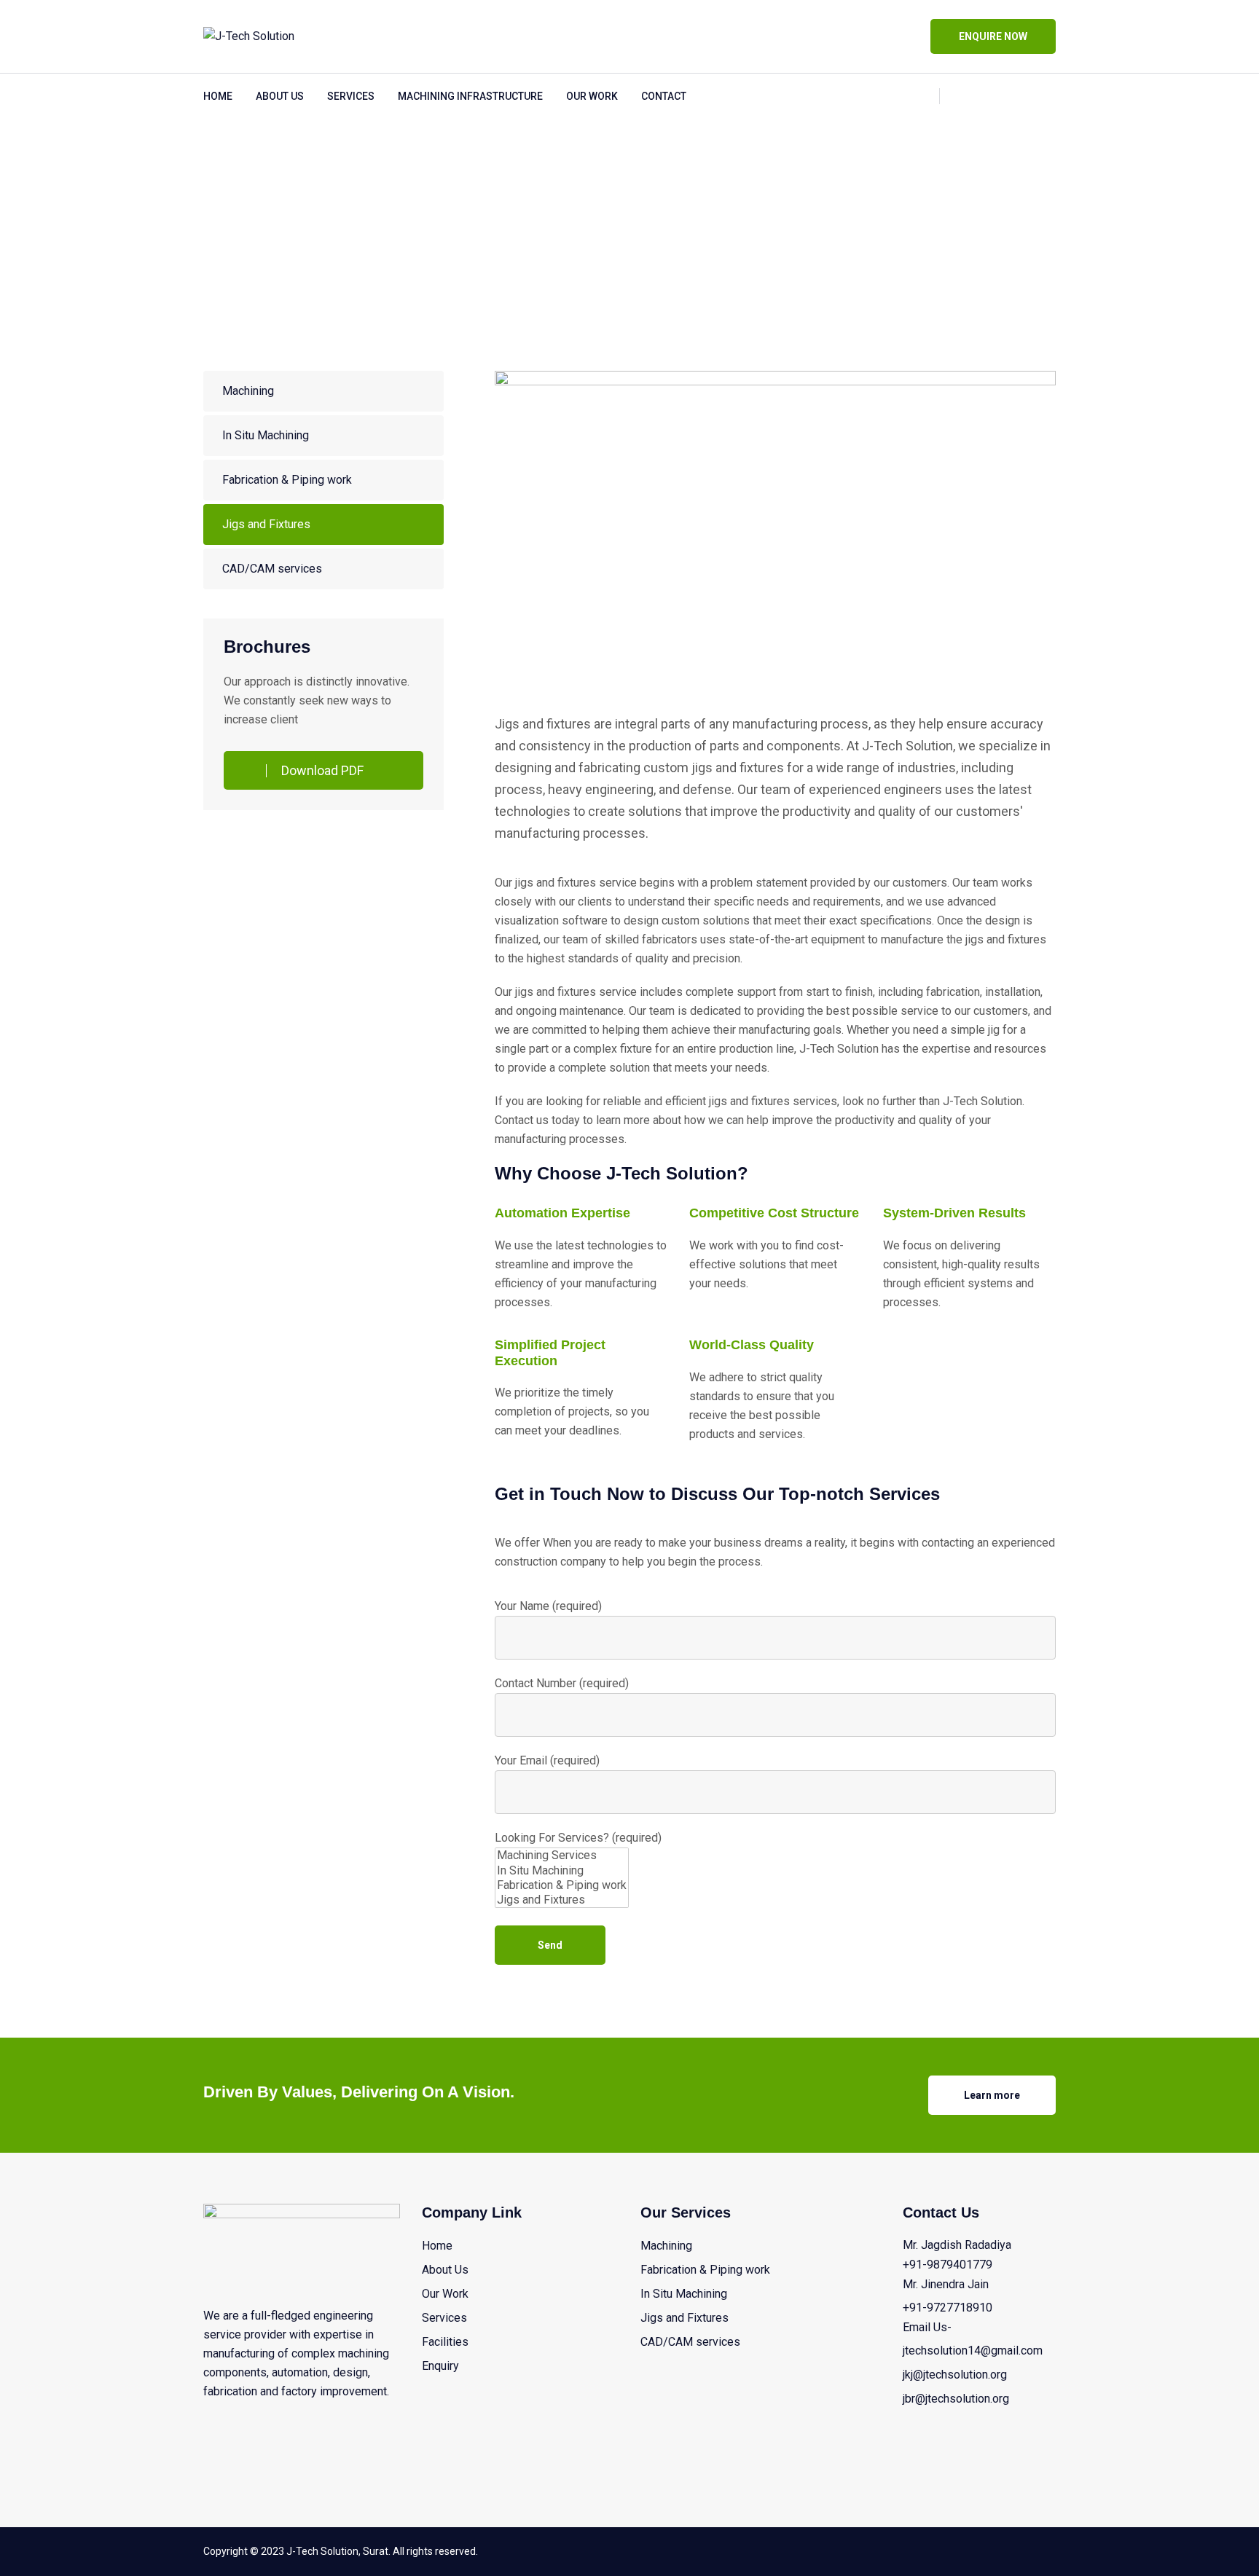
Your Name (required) (548, 1606)
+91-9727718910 (948, 2308)
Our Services (279, 199)
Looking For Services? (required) (578, 1838)
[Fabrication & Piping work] (562, 1885)
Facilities (445, 2342)
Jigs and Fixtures (266, 524)
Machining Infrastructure (470, 96)
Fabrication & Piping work (287, 480)
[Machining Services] (562, 1856)
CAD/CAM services (272, 569)
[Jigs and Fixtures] (562, 1900)
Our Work (592, 96)
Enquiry (440, 2366)
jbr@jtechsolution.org (956, 2399)
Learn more (992, 2095)
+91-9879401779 (948, 2265)
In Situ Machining (266, 435)
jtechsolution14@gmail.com (973, 2351)
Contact (664, 96)
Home (218, 96)
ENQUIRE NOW (993, 36)
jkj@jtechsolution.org (955, 2375)
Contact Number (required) (562, 1683)
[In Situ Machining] (562, 1871)
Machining (248, 391)
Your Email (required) (547, 1760)
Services (351, 96)
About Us (280, 96)
